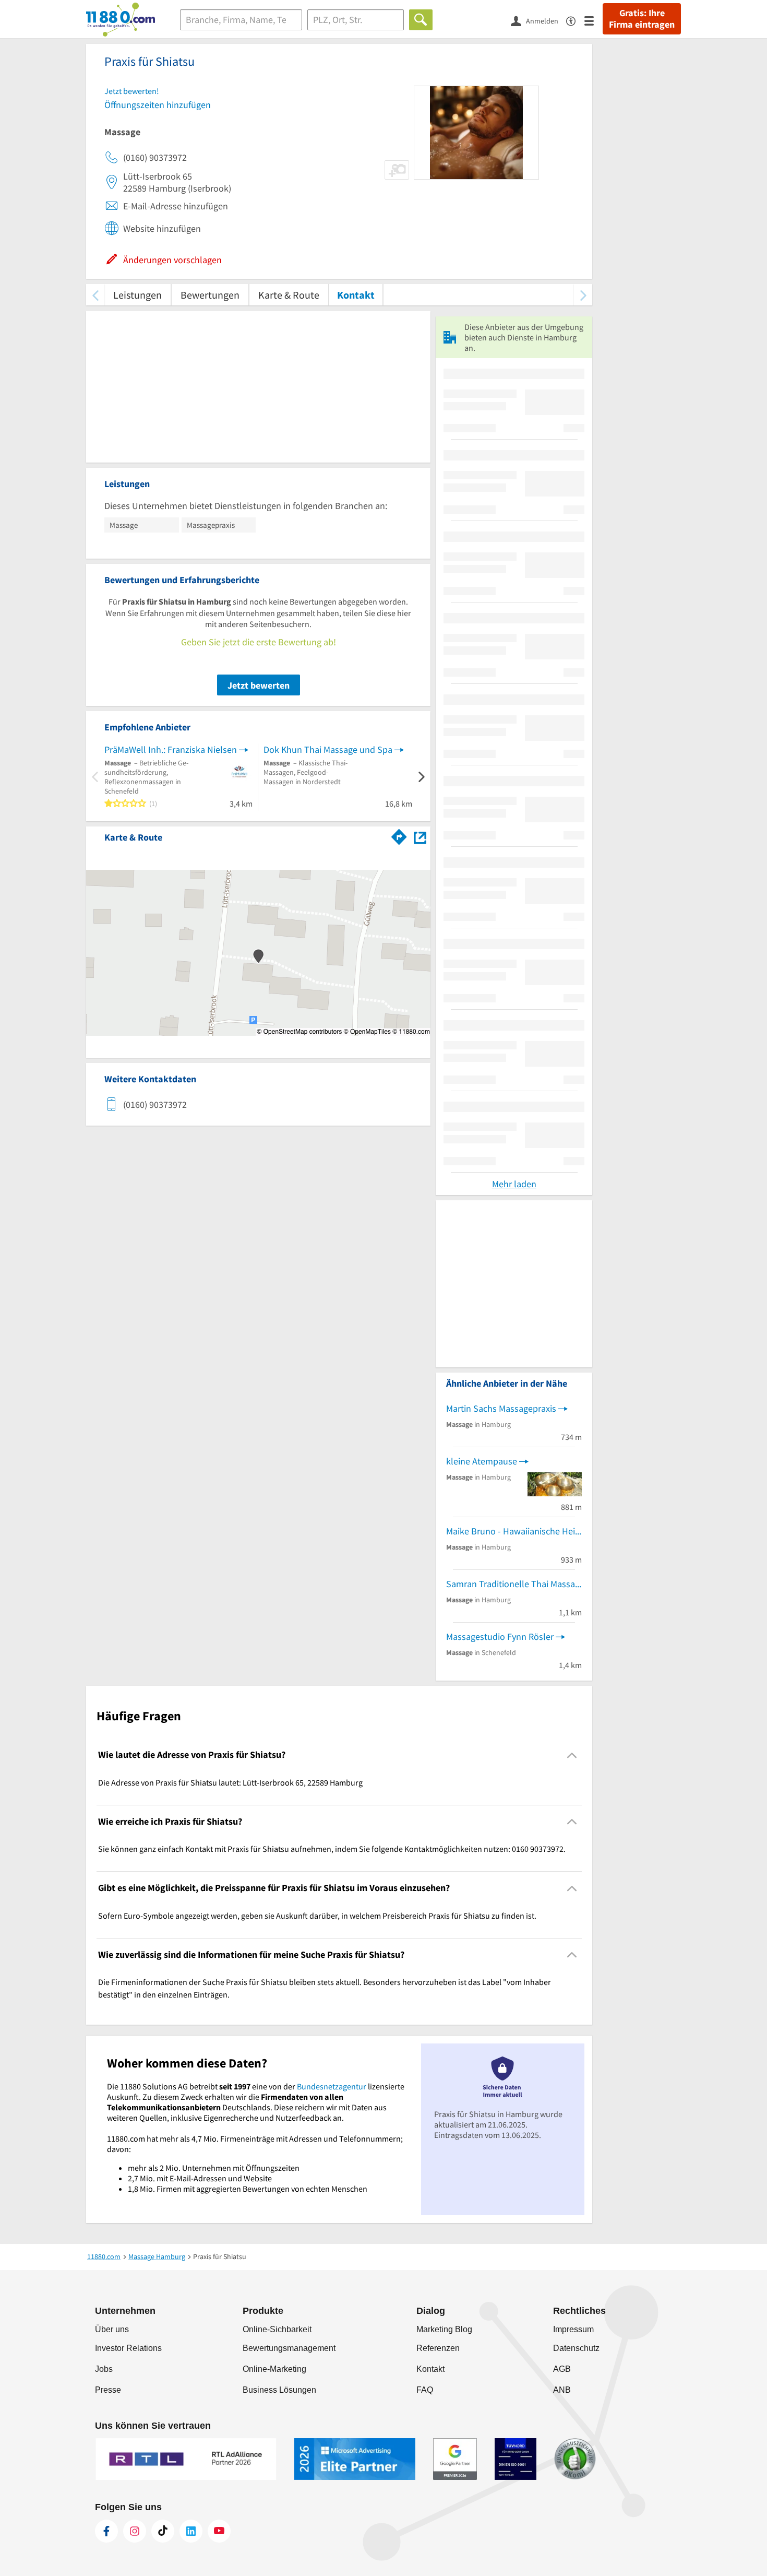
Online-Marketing (274, 2369)
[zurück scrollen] (95, 295)
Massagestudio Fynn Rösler (500, 1636)
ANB (562, 2390)
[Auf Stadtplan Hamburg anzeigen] (420, 837)
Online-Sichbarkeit (277, 2329)
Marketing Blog (444, 2329)
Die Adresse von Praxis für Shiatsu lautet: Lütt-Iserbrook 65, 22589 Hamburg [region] (230, 1782)
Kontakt (356, 295)
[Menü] (594, 20)
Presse (108, 2390)
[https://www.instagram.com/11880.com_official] (135, 2531)
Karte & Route (289, 295)
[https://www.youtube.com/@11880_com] (219, 2531)
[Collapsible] (572, 1755)
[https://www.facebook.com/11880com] (106, 2531)
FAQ (425, 2390)
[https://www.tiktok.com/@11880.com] (163, 2531)
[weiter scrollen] (583, 295)
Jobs (104, 2369)
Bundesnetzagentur (332, 2086)
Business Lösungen (279, 2390)
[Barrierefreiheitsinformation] (575, 20)
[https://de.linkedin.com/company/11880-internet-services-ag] (191, 2531)
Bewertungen (210, 295)
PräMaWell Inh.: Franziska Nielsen (171, 749)
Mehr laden (514, 1184)
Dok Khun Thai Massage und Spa (328, 749)
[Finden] (421, 20)
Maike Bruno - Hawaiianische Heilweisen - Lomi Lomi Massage (514, 1531)
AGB (562, 2369)
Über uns (112, 2329)
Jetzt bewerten (259, 685)
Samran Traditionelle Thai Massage (514, 1584)
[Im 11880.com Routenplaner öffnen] (399, 835)
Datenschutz (576, 2348)
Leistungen (137, 295)
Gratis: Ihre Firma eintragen (642, 19)
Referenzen (438, 2348)
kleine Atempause (482, 1461)
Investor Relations (128, 2348)
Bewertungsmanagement (289, 2348)
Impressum (573, 2329)
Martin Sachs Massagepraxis (501, 1408)
